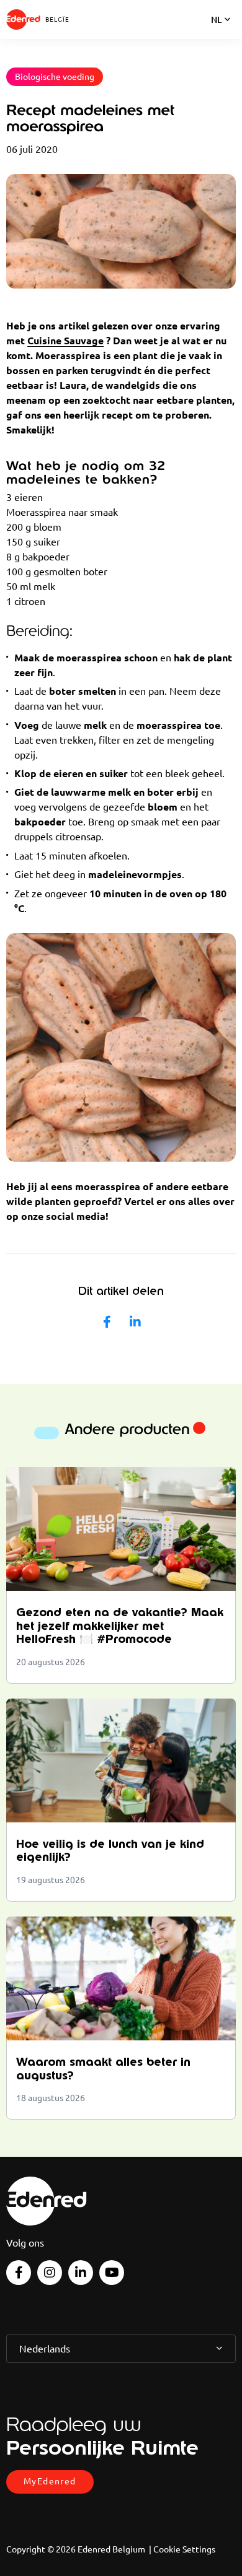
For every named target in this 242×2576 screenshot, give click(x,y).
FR (216, 36)
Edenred (23, 20)
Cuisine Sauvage (65, 341)
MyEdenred (50, 2481)
